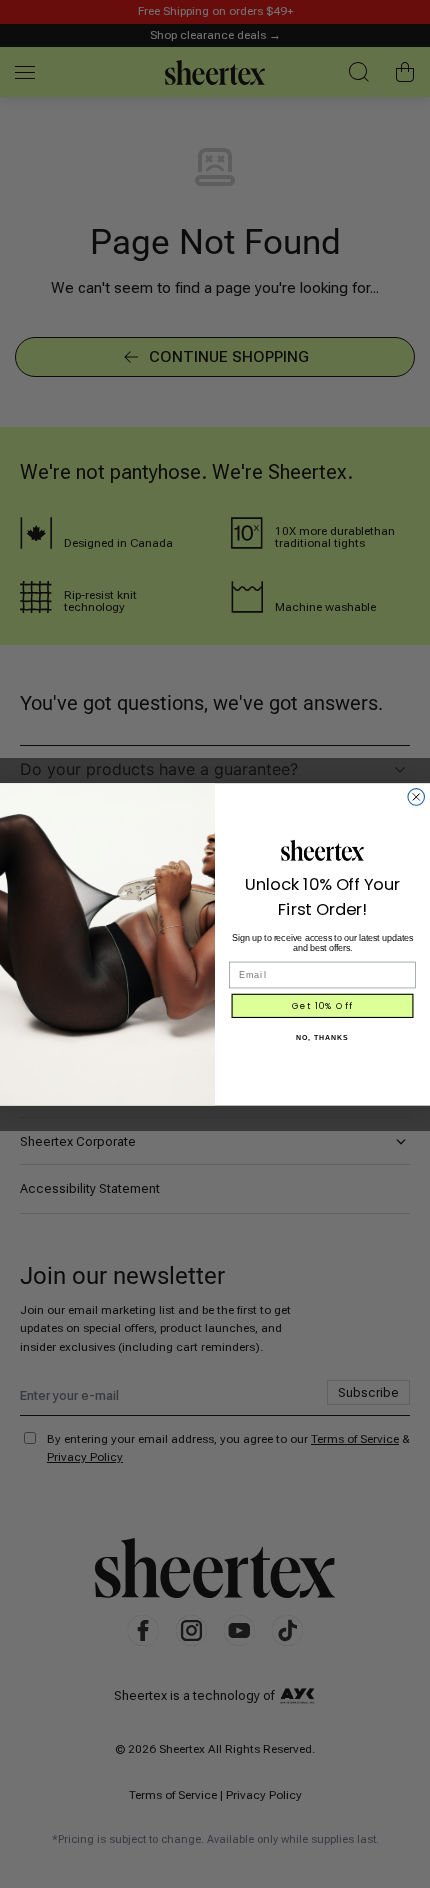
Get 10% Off (323, 1005)
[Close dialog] (416, 796)
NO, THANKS (322, 1037)
